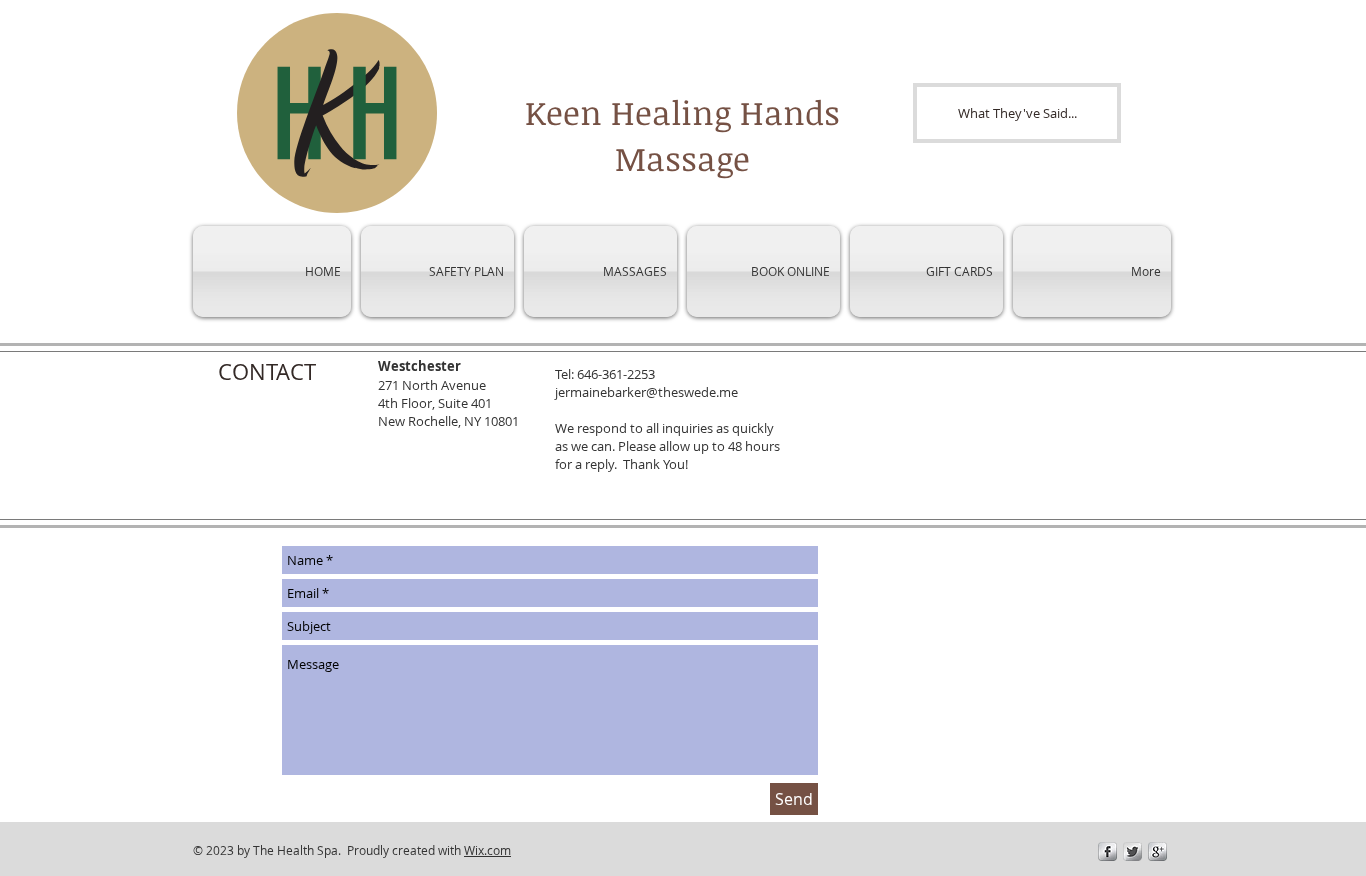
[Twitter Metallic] (1132, 851)
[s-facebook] (1107, 851)
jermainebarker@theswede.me (646, 392)
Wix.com (487, 850)
